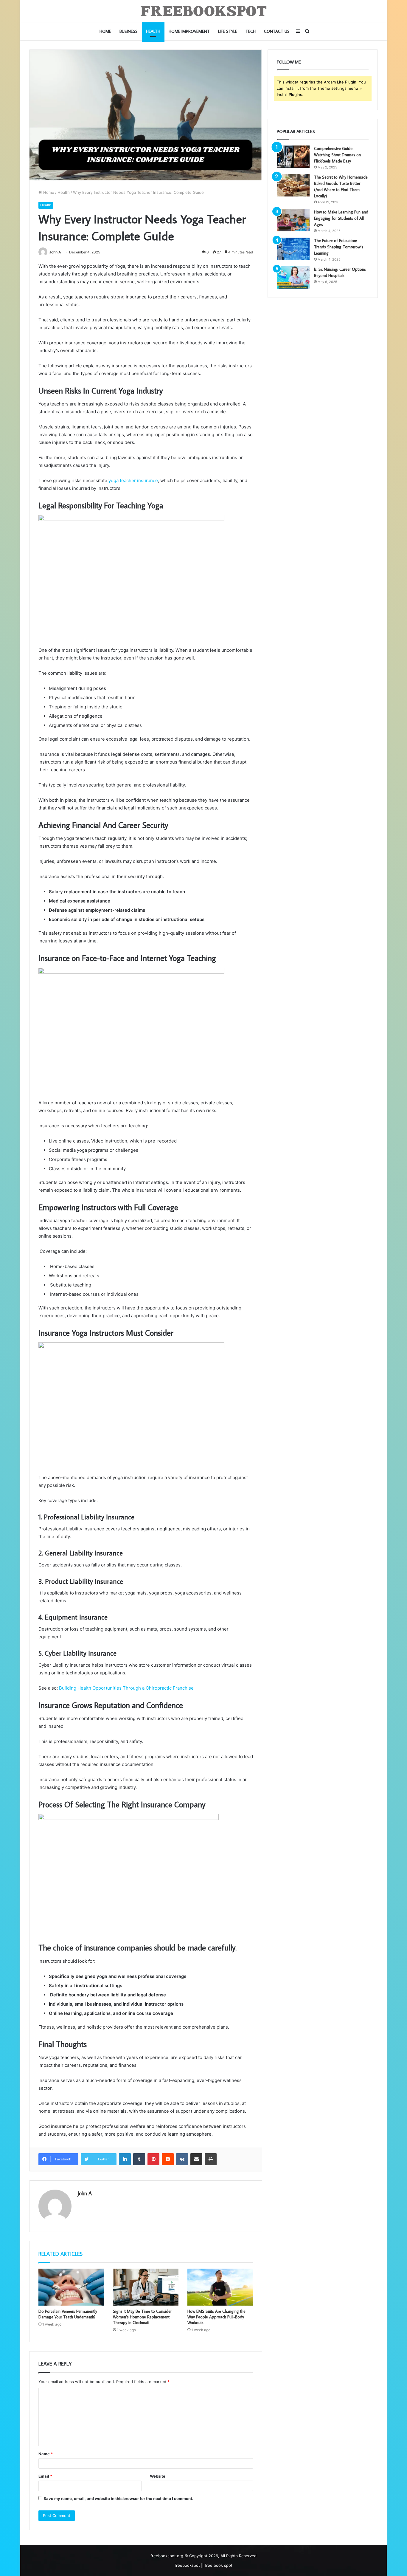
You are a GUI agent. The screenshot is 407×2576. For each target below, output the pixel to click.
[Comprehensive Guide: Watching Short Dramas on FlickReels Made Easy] (293, 157)
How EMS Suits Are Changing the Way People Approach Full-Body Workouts (216, 2317)
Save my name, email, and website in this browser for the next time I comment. (118, 2498)
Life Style (228, 31)
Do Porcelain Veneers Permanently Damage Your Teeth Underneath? (68, 2314)
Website (158, 2476)
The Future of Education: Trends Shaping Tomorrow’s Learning (339, 247)
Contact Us (277, 31)
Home (105, 31)
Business (129, 31)
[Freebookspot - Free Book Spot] (204, 11)
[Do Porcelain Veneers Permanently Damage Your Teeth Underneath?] (71, 2287)
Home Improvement (189, 31)
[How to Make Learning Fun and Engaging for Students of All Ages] (293, 220)
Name (46, 2454)
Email (45, 2476)
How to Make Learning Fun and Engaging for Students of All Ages (341, 218)
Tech (251, 31)
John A (55, 252)
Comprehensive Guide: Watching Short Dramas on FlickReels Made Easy (337, 155)
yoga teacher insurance (133, 480)
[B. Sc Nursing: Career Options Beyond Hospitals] (293, 277)
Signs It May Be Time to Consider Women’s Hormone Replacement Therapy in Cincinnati (142, 2317)
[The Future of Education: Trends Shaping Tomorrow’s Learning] (293, 249)
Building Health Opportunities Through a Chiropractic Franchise (126, 1688)
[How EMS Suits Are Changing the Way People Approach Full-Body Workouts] (220, 2287)
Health (153, 31)
